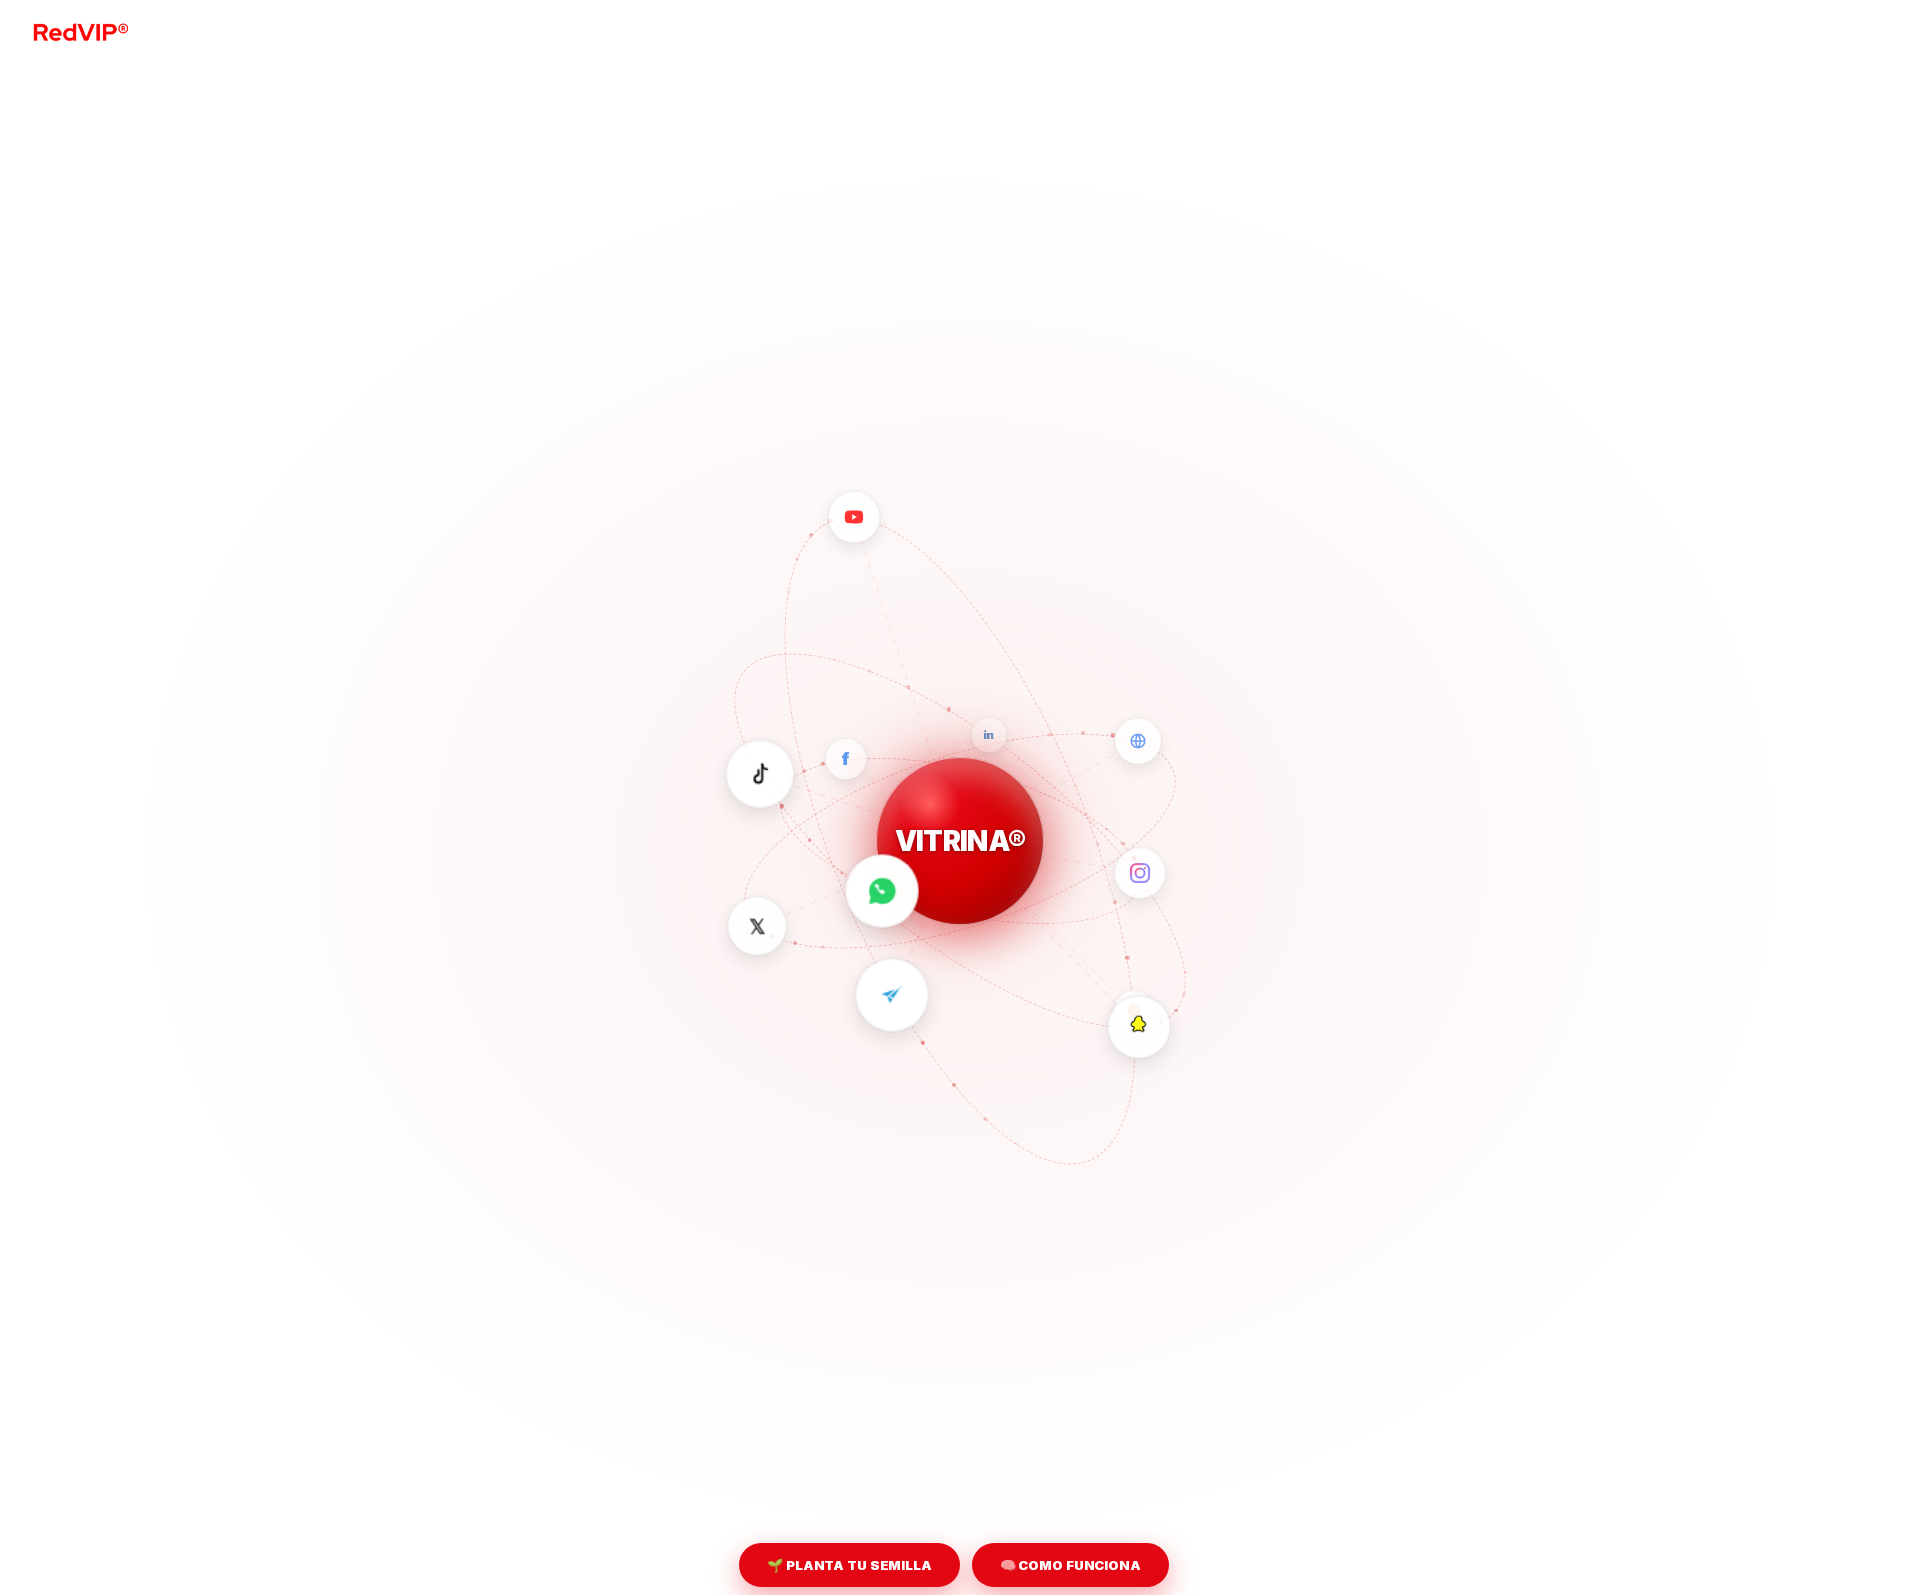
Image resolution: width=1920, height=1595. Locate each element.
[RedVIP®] (80, 30)
